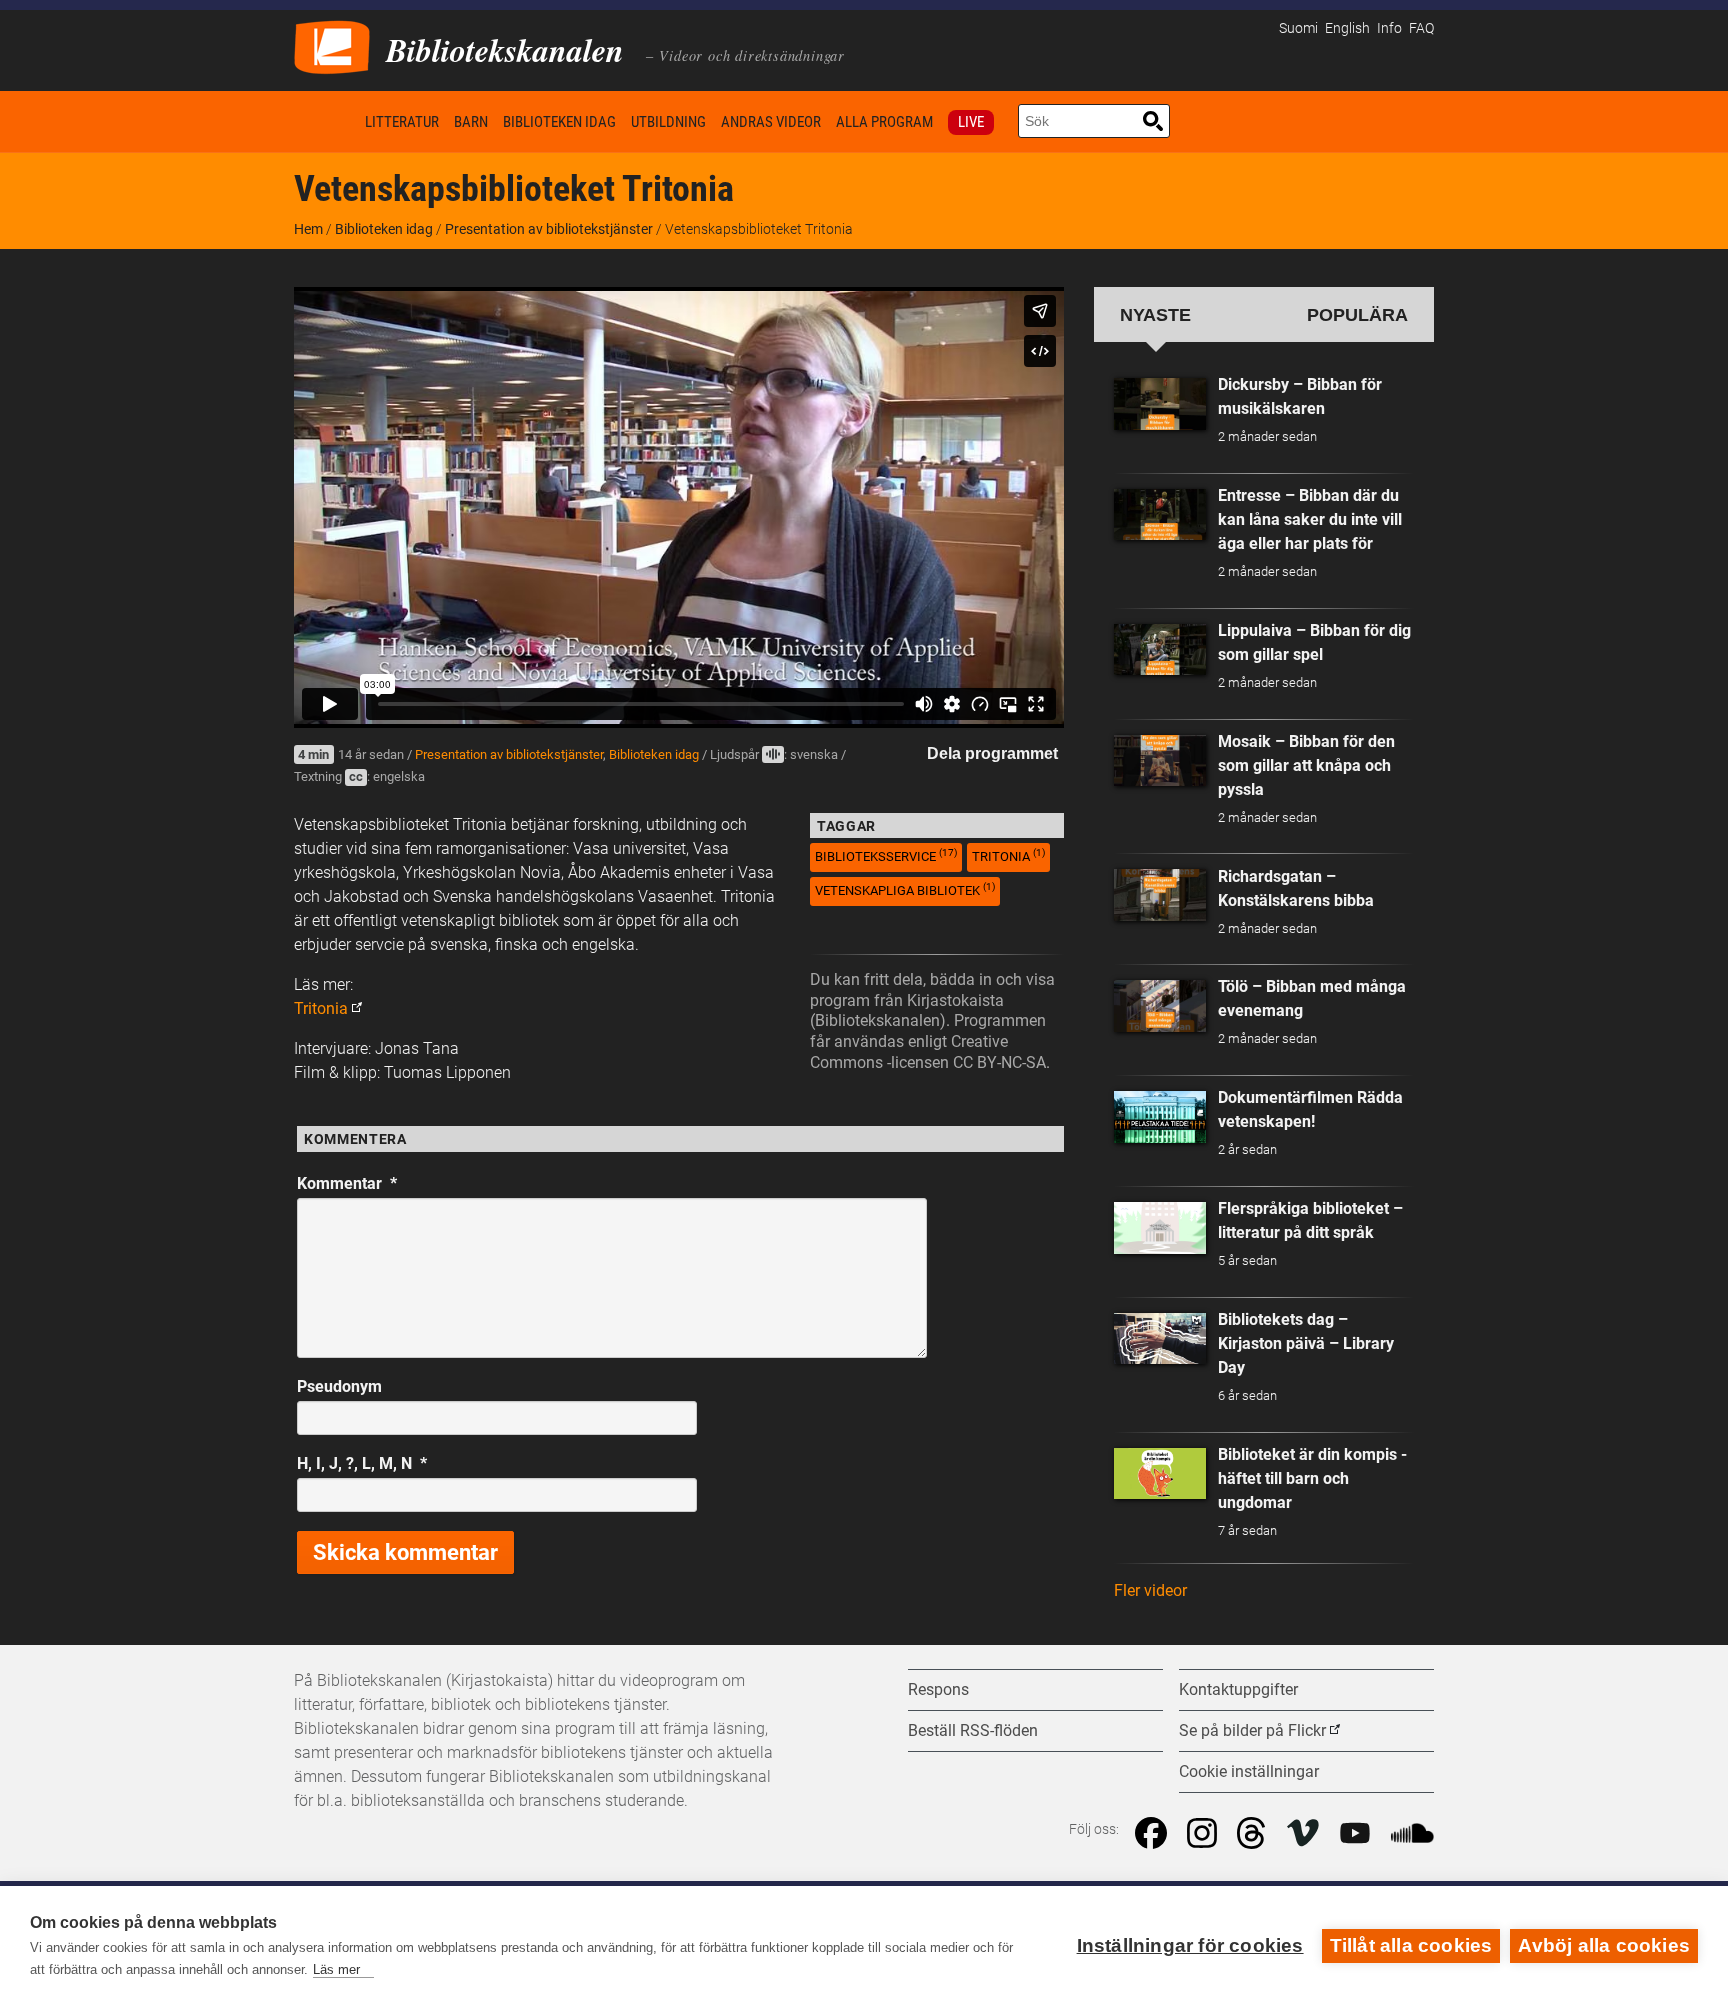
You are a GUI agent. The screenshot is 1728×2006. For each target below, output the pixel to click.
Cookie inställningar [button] (1249, 1771)
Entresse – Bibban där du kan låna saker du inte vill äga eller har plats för (1310, 519)
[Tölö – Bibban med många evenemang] (1160, 1006)
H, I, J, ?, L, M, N (362, 1463)
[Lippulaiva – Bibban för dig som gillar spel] (1160, 650)
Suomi (1298, 28)
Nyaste (1155, 314)
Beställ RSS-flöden (973, 1730)
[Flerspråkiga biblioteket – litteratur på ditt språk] (1160, 1228)
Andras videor (771, 122)
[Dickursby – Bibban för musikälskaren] (1160, 404)
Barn (471, 122)
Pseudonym (339, 1386)
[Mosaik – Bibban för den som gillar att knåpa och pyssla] (1160, 761)
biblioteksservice (886, 855)
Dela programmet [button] (992, 753)
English (1347, 28)
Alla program (884, 122)
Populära (1357, 314)
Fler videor (1150, 1590)
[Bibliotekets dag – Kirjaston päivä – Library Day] (1160, 1339)
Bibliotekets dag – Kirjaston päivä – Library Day (1306, 1343)
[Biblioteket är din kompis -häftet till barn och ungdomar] (1160, 1474)
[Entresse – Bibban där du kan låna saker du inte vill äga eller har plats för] (1160, 515)
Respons (938, 1689)
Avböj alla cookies (1604, 1945)
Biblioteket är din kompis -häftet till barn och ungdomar (1312, 1478)
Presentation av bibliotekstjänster (549, 229)
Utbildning (668, 122)
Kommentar (347, 1183)
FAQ (1421, 28)
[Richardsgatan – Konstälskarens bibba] (1160, 895)
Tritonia (321, 1008)
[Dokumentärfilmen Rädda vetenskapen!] (1160, 1117)
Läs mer (336, 1969)
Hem (326, 121)
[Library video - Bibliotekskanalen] (332, 45)
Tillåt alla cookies (1411, 1945)
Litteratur (402, 122)
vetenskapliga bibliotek (905, 889)
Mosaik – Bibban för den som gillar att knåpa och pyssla (1306, 765)
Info (1389, 28)
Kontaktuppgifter (1238, 1689)
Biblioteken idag (559, 122)
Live (971, 122)
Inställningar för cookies (1190, 1945)
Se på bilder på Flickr (1252, 1730)
